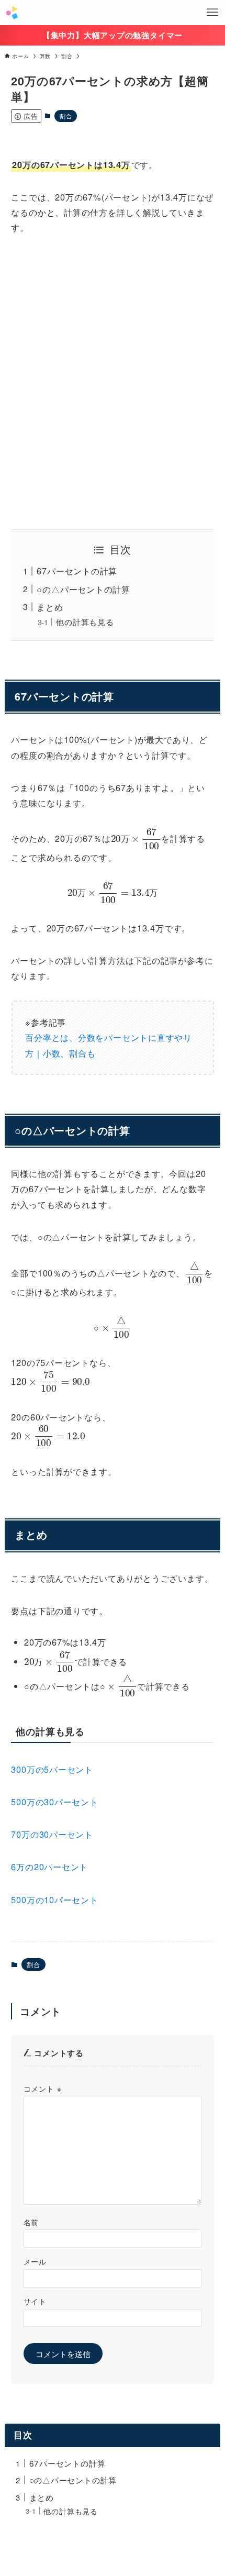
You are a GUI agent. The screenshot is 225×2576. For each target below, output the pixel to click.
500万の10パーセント (54, 1900)
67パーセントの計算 (77, 571)
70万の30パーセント (52, 1834)
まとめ (50, 607)
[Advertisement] (113, 382)
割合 (66, 116)
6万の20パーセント (49, 1867)
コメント (43, 2089)
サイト (35, 2301)
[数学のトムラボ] (12, 13)
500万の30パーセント (54, 1802)
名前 (31, 2222)
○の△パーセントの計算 (83, 589)
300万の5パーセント (52, 1769)
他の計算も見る (85, 622)
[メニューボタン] (212, 13)
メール (35, 2261)
